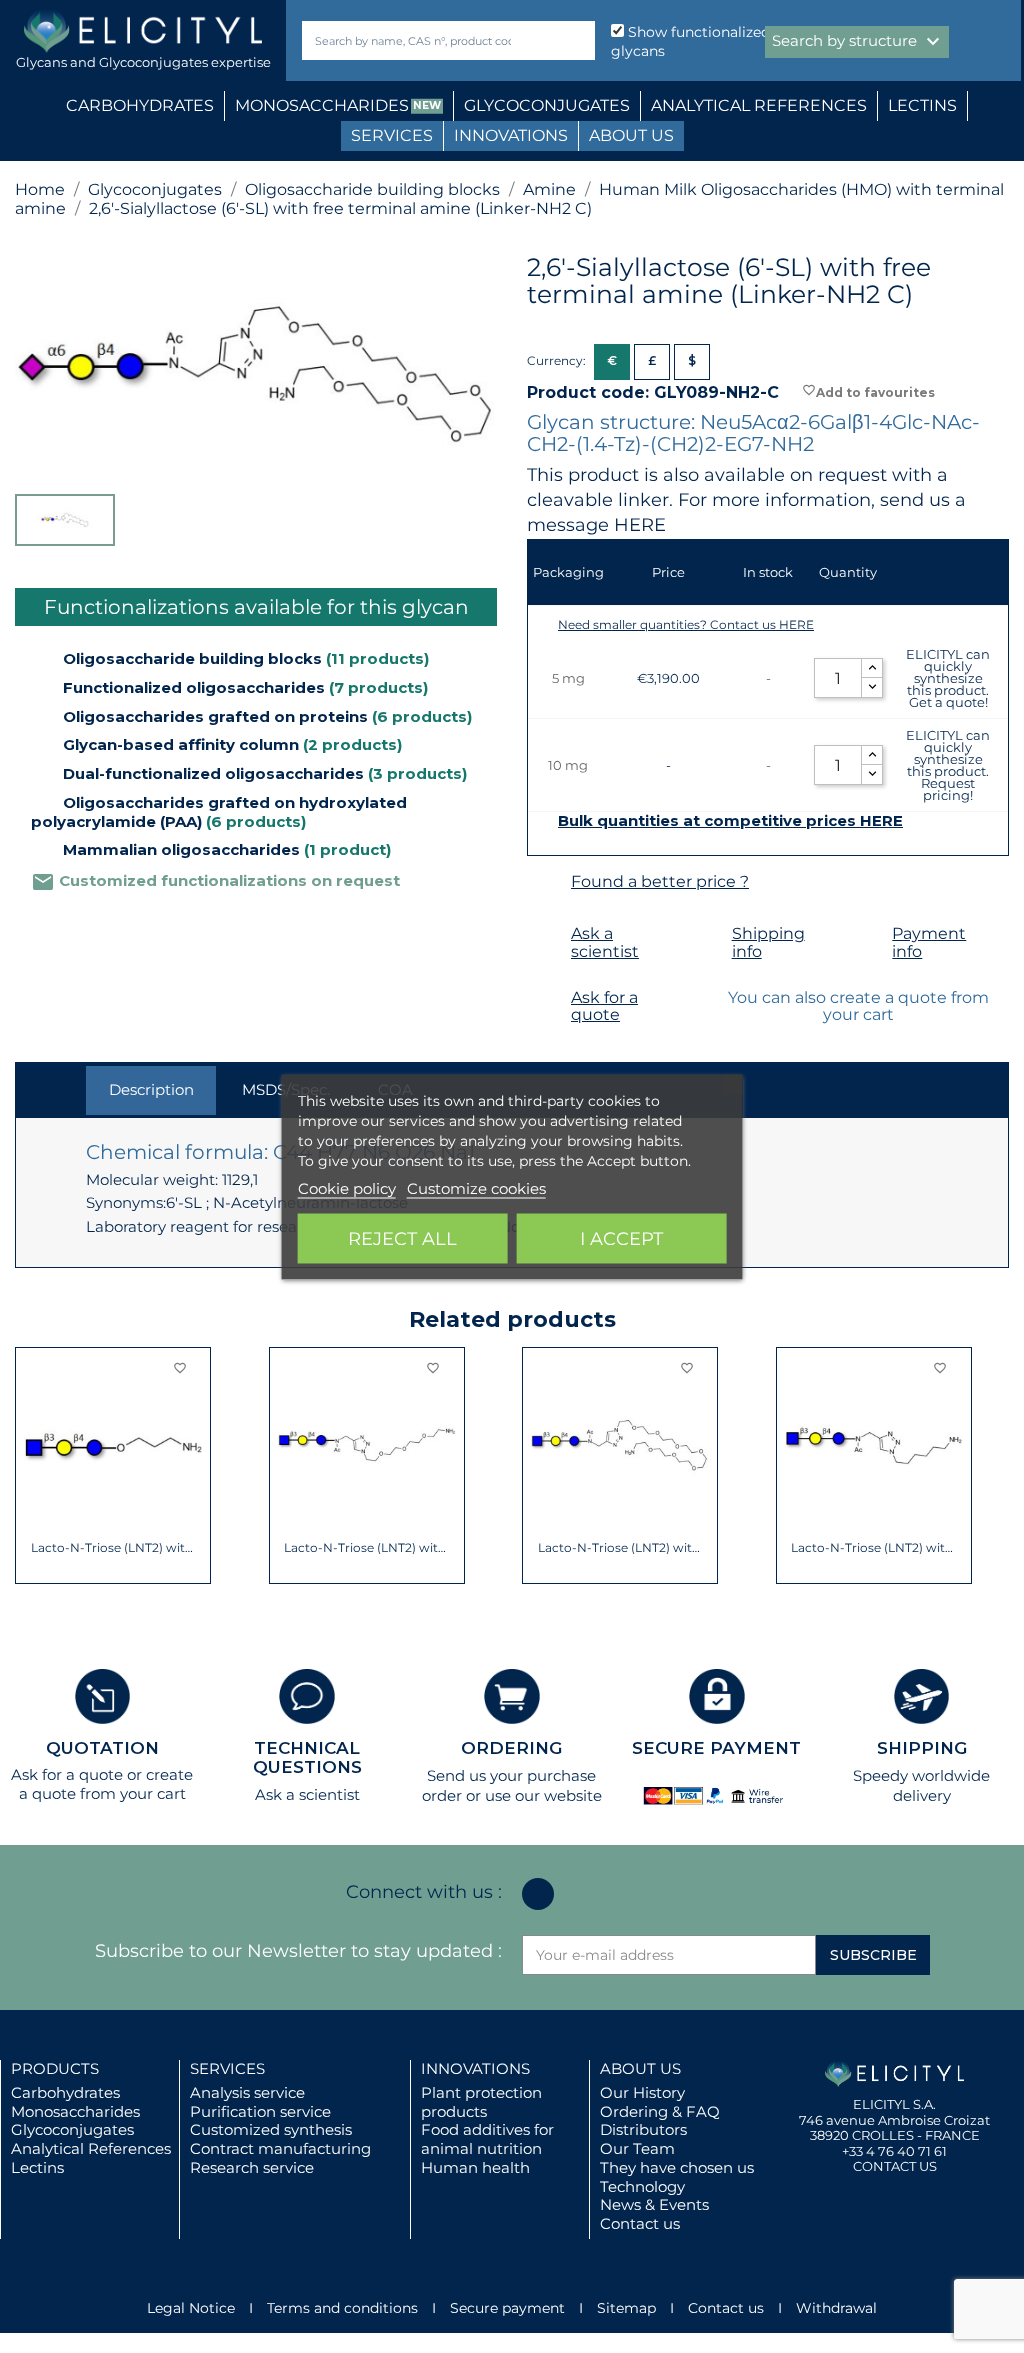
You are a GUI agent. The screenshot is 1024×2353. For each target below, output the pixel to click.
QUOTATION (102, 1748)
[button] (30, 1466)
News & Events (654, 2204)
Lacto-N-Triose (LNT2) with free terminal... (113, 1548)
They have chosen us (677, 2167)
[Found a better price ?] (546, 882)
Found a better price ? (660, 881)
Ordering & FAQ (660, 2111)
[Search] (575, 40)
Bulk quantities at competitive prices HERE (730, 821)
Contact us (640, 2223)
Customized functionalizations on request (215, 880)
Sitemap (626, 2308)
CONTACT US (895, 2166)
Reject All (402, 1238)
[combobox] (414, 40)
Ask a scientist (605, 942)
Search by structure (858, 42)
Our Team (637, 2148)
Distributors (643, 2129)
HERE (640, 525)
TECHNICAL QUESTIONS (307, 1757)
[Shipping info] (707, 934)
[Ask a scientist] (546, 934)
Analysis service (247, 2092)
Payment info (929, 942)
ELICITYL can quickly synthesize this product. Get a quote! (948, 678)
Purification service (260, 2111)
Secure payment (507, 2308)
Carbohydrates (65, 2092)
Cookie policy (347, 1187)
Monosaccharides (75, 2111)
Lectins (37, 2167)
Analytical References (91, 2148)
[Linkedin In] (538, 1894)
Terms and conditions (342, 2308)
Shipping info (768, 942)
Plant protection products (481, 2102)
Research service (252, 2167)
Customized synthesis (271, 2129)
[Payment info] (867, 934)
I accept (621, 1238)
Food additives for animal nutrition (487, 2139)
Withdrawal (836, 2308)
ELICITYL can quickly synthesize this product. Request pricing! (948, 765)
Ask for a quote (604, 1006)
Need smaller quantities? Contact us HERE (686, 624)
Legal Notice (191, 2308)
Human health (475, 2167)
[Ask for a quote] (546, 998)
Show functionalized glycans (690, 41)
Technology (642, 2186)
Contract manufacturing (280, 2148)
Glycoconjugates (72, 2129)
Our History (642, 2092)
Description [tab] (151, 1089)
